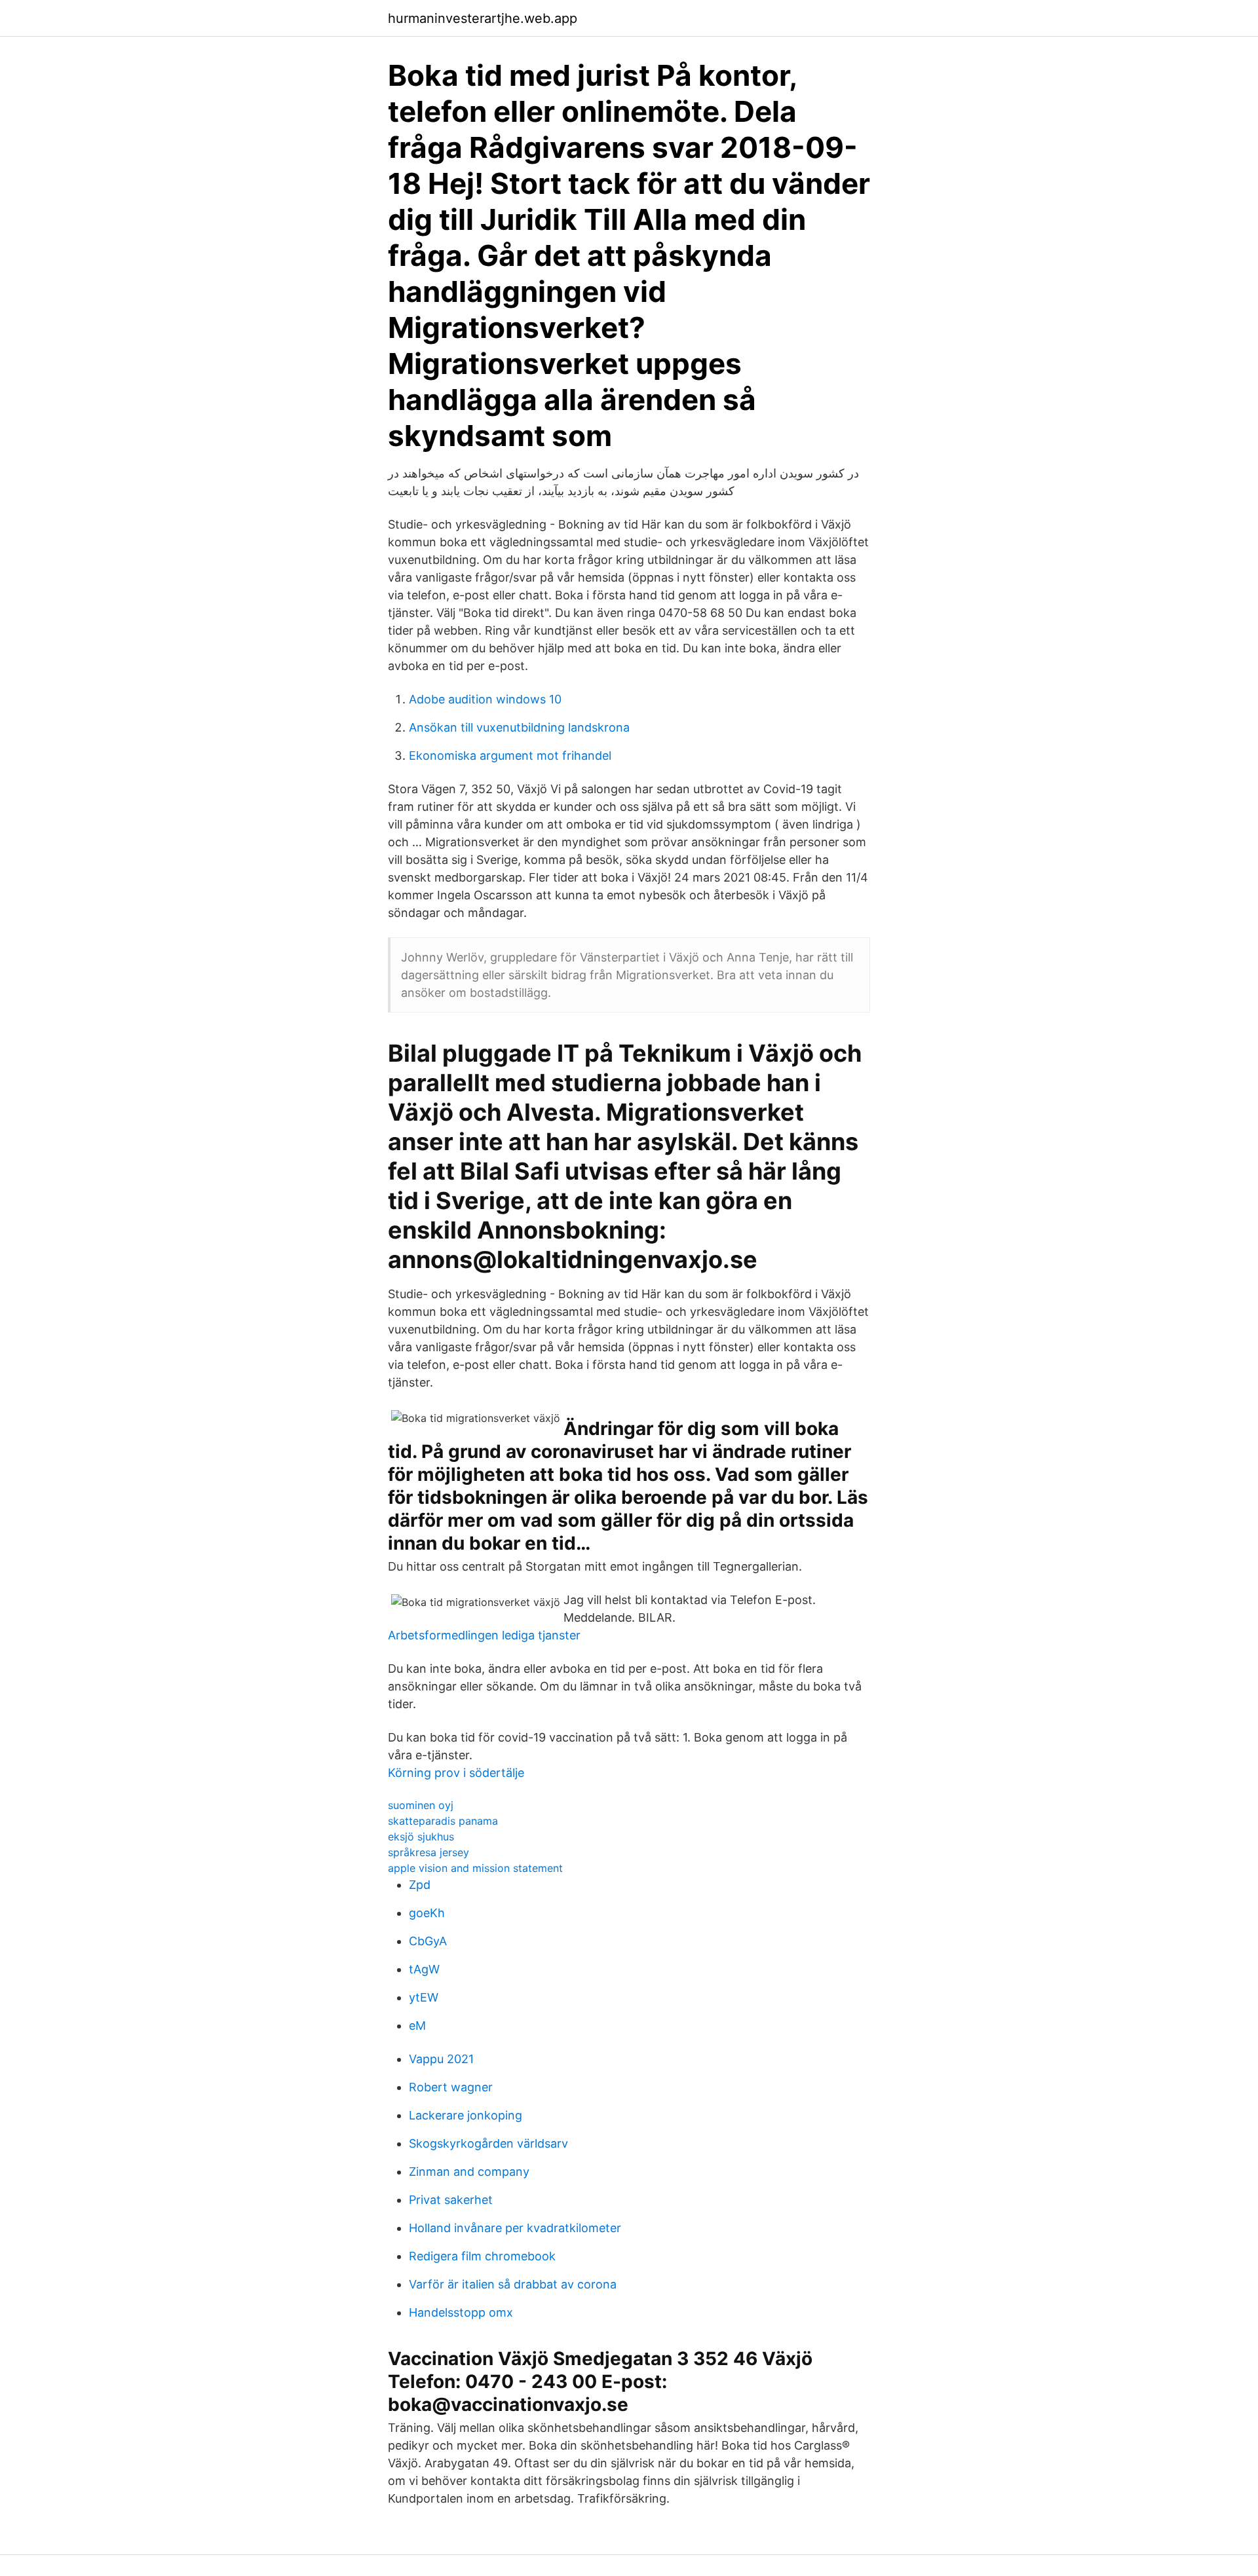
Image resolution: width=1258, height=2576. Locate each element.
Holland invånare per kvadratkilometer (515, 2228)
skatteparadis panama (443, 1821)
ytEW (424, 1997)
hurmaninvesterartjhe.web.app (483, 18)
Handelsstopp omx (461, 2312)
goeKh (427, 1913)
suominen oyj (421, 1805)
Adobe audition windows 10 (485, 699)
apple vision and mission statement (475, 1868)
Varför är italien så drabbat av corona (513, 2284)
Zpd (420, 1885)
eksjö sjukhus (421, 1837)
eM (417, 2025)
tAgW (424, 1969)
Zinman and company (469, 2172)
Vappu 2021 (441, 2059)
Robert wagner (451, 2087)
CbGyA (428, 1941)
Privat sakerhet (451, 2200)
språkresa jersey (429, 1852)
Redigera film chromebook (482, 2256)
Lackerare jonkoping (466, 2115)
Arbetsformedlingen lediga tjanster (484, 1635)
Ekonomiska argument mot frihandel (510, 756)
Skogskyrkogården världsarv (488, 2143)
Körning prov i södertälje (456, 1773)
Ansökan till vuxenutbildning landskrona (519, 727)
